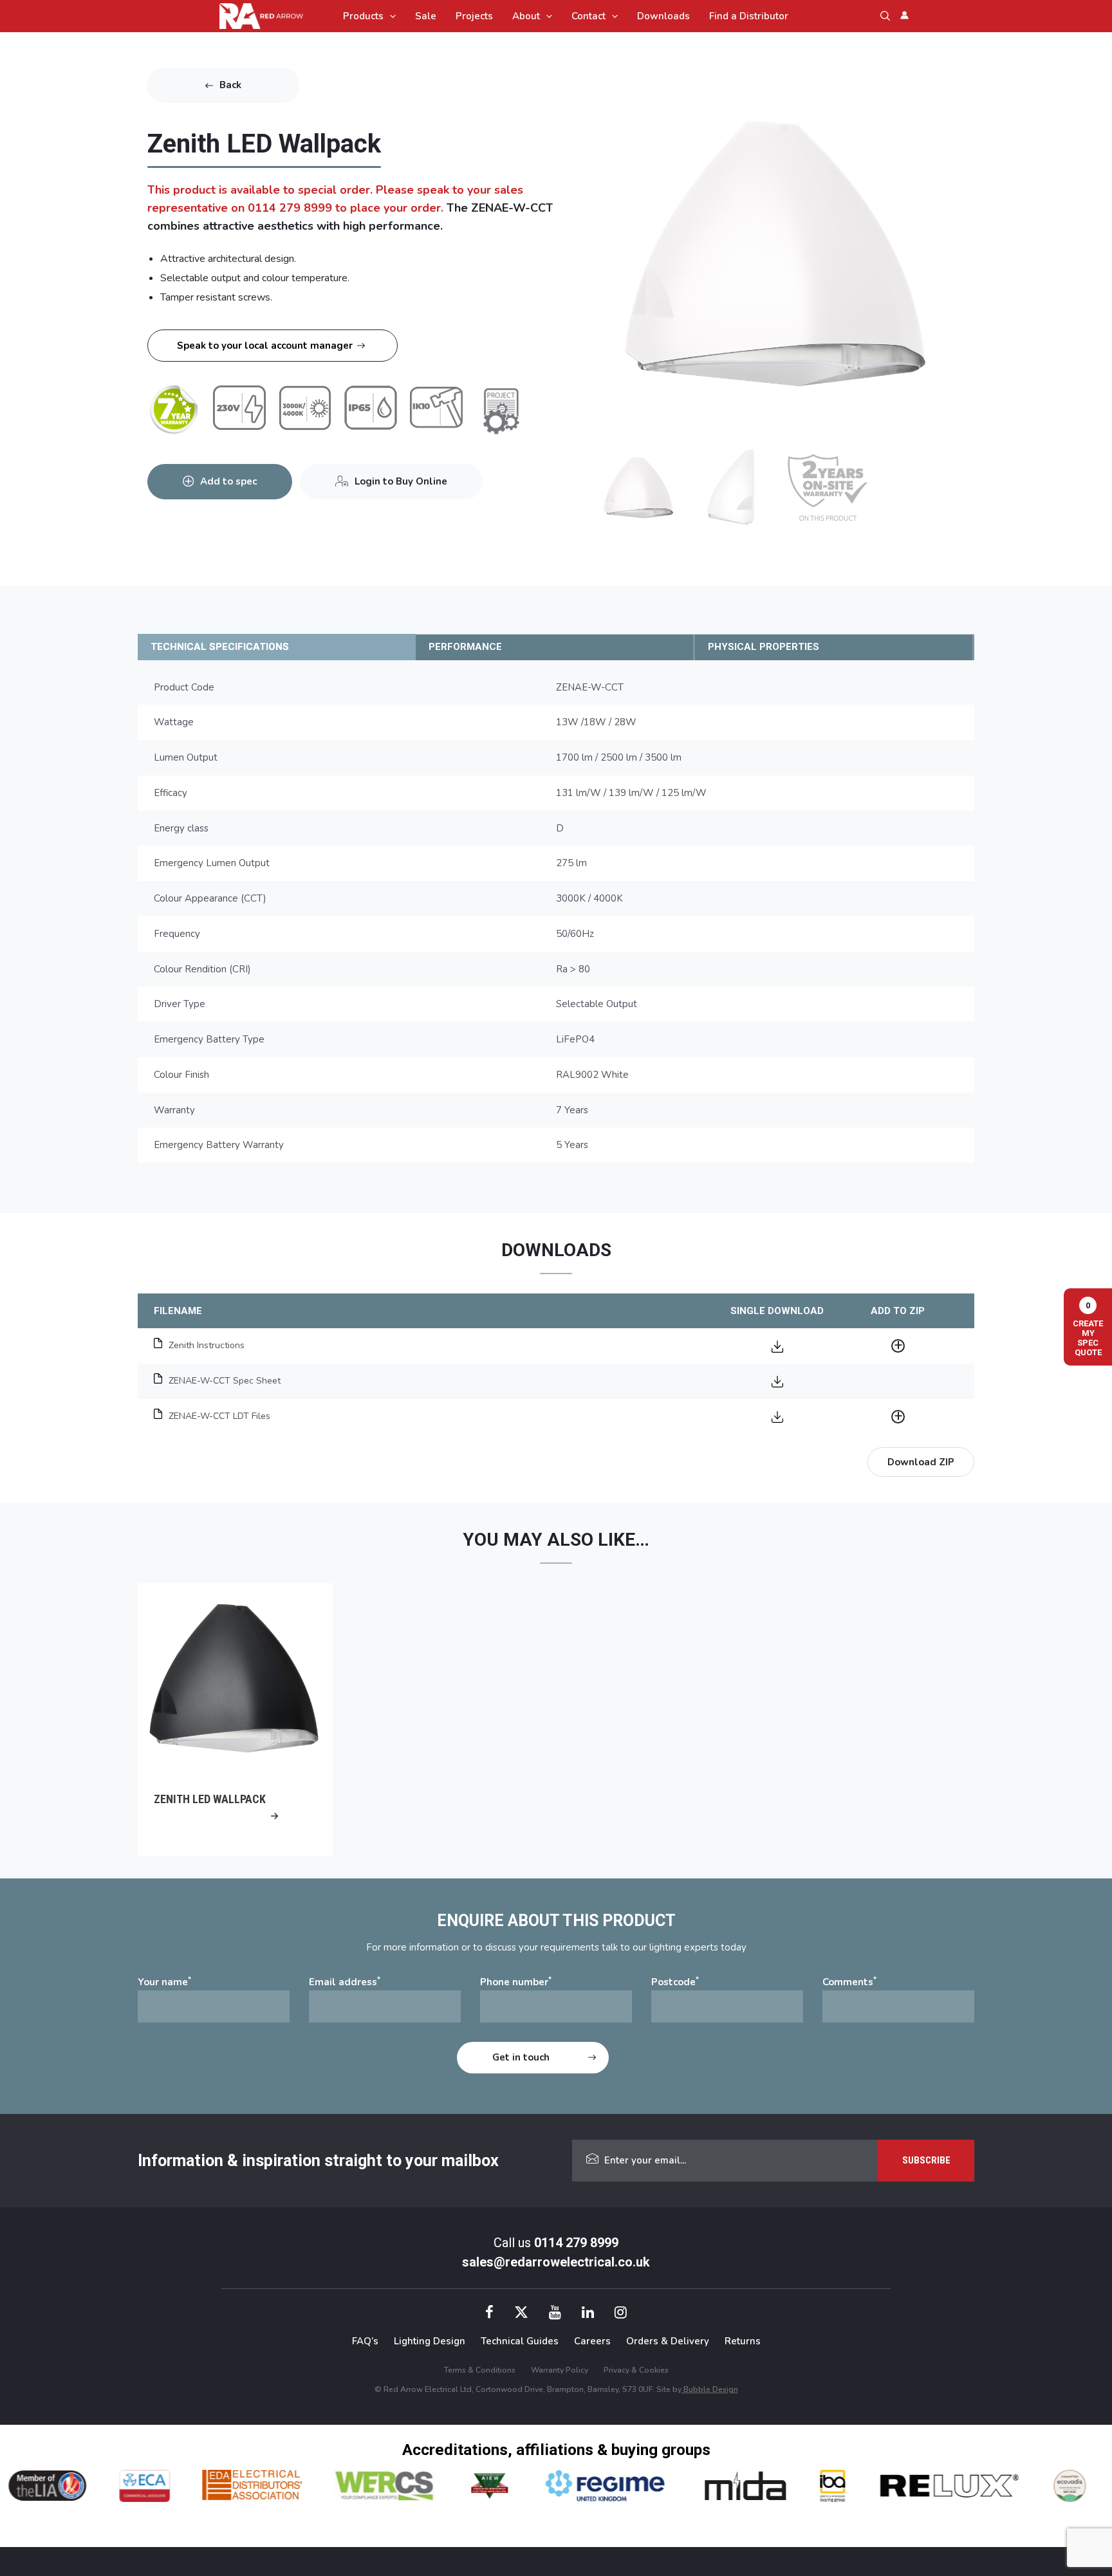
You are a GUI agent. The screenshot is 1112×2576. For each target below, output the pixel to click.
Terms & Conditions (480, 2370)
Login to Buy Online (401, 481)
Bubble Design (710, 2389)
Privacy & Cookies (636, 2370)
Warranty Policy (560, 2370)
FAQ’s (365, 2341)
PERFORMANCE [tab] (465, 647)
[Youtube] (555, 2314)
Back (230, 85)
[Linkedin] (588, 2314)
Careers (592, 2341)
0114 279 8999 (576, 2243)
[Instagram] (621, 2314)
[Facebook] (489, 2314)
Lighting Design (430, 2341)
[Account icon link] (904, 15)
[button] (390, 16)
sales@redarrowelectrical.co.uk (556, 2262)
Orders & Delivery (668, 2341)
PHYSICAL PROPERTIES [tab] (764, 647)
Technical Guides (520, 2341)
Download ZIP (921, 1462)
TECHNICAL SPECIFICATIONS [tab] (220, 647)
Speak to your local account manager (265, 346)
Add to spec (228, 481)
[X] (521, 2314)
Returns (743, 2341)
